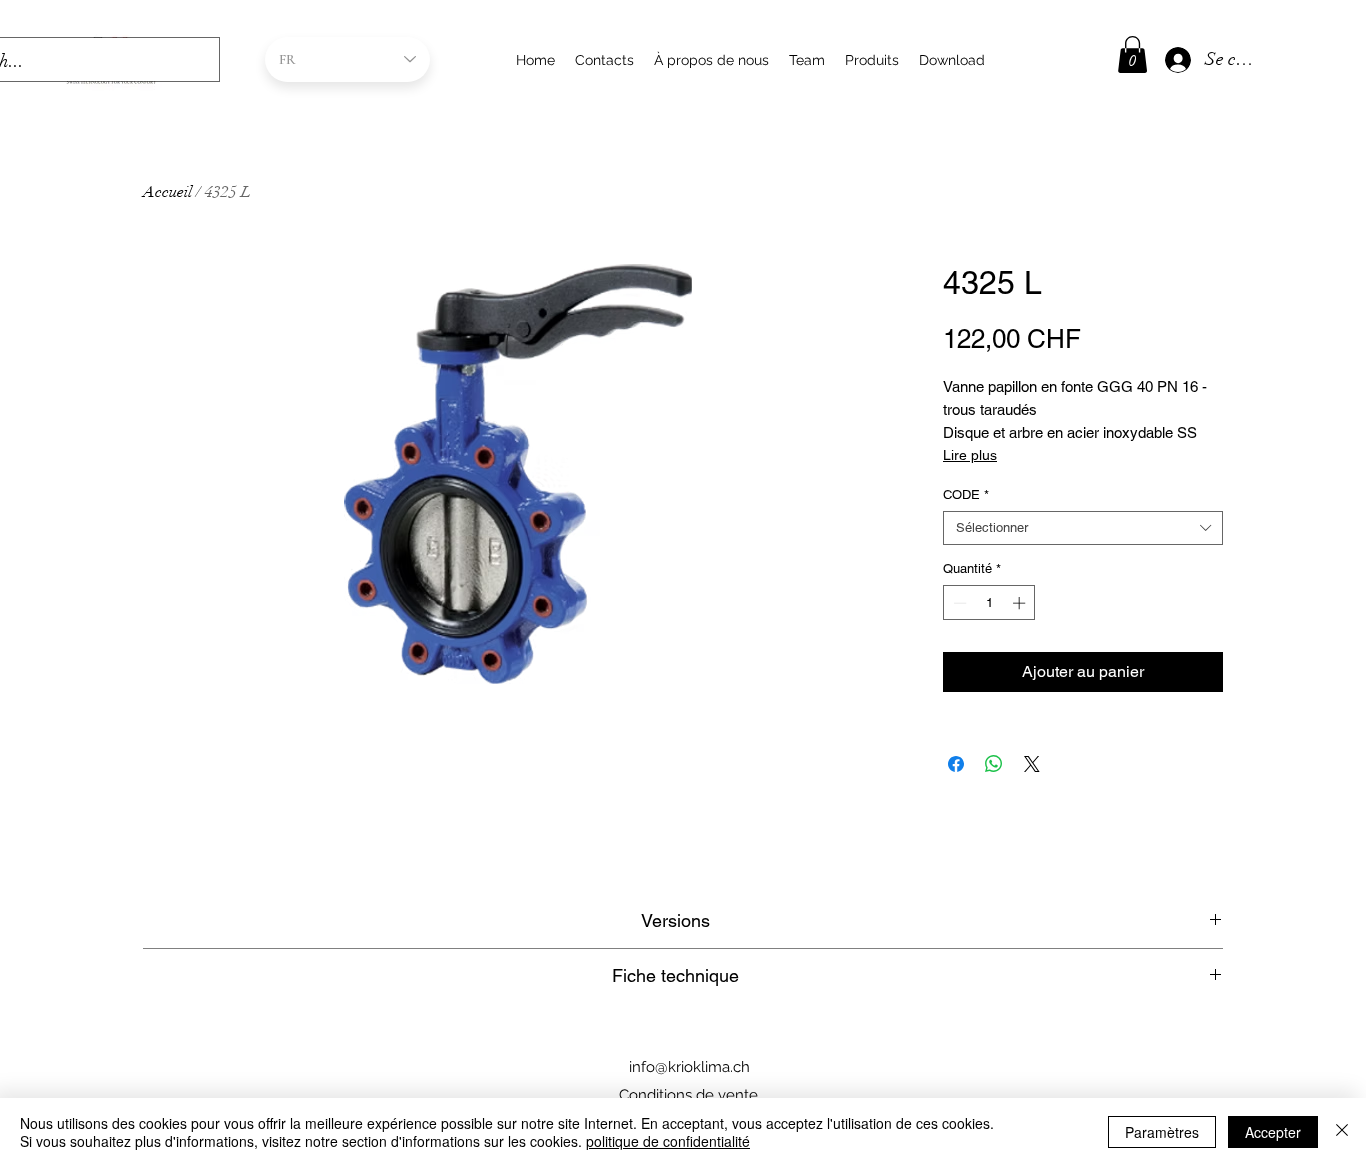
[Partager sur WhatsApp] (994, 764)
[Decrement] (958, 603)
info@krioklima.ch (689, 1067)
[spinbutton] (989, 603)
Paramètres (1162, 1132)
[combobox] (1083, 528)
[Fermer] (1342, 1132)
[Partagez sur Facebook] (956, 764)
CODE (966, 494)
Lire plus (970, 455)
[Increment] (1021, 603)
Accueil (167, 192)
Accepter (1273, 1132)
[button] (1132, 54)
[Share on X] (1032, 764)
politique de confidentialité (668, 1141)
